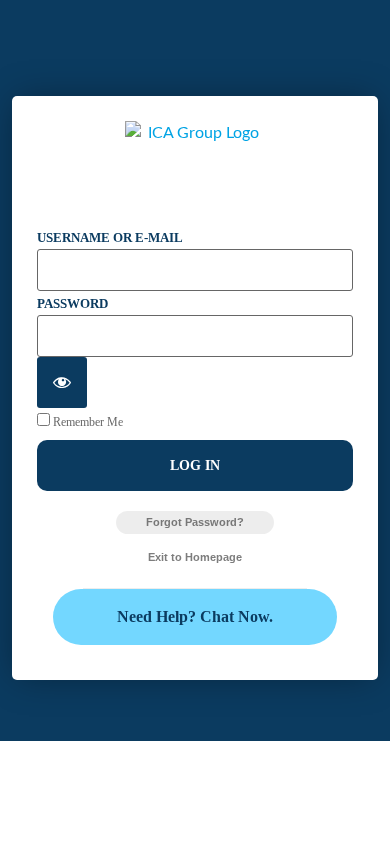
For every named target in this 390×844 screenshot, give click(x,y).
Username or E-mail (110, 237)
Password (72, 303)
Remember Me (86, 421)
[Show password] (62, 382)
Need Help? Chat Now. (195, 616)
